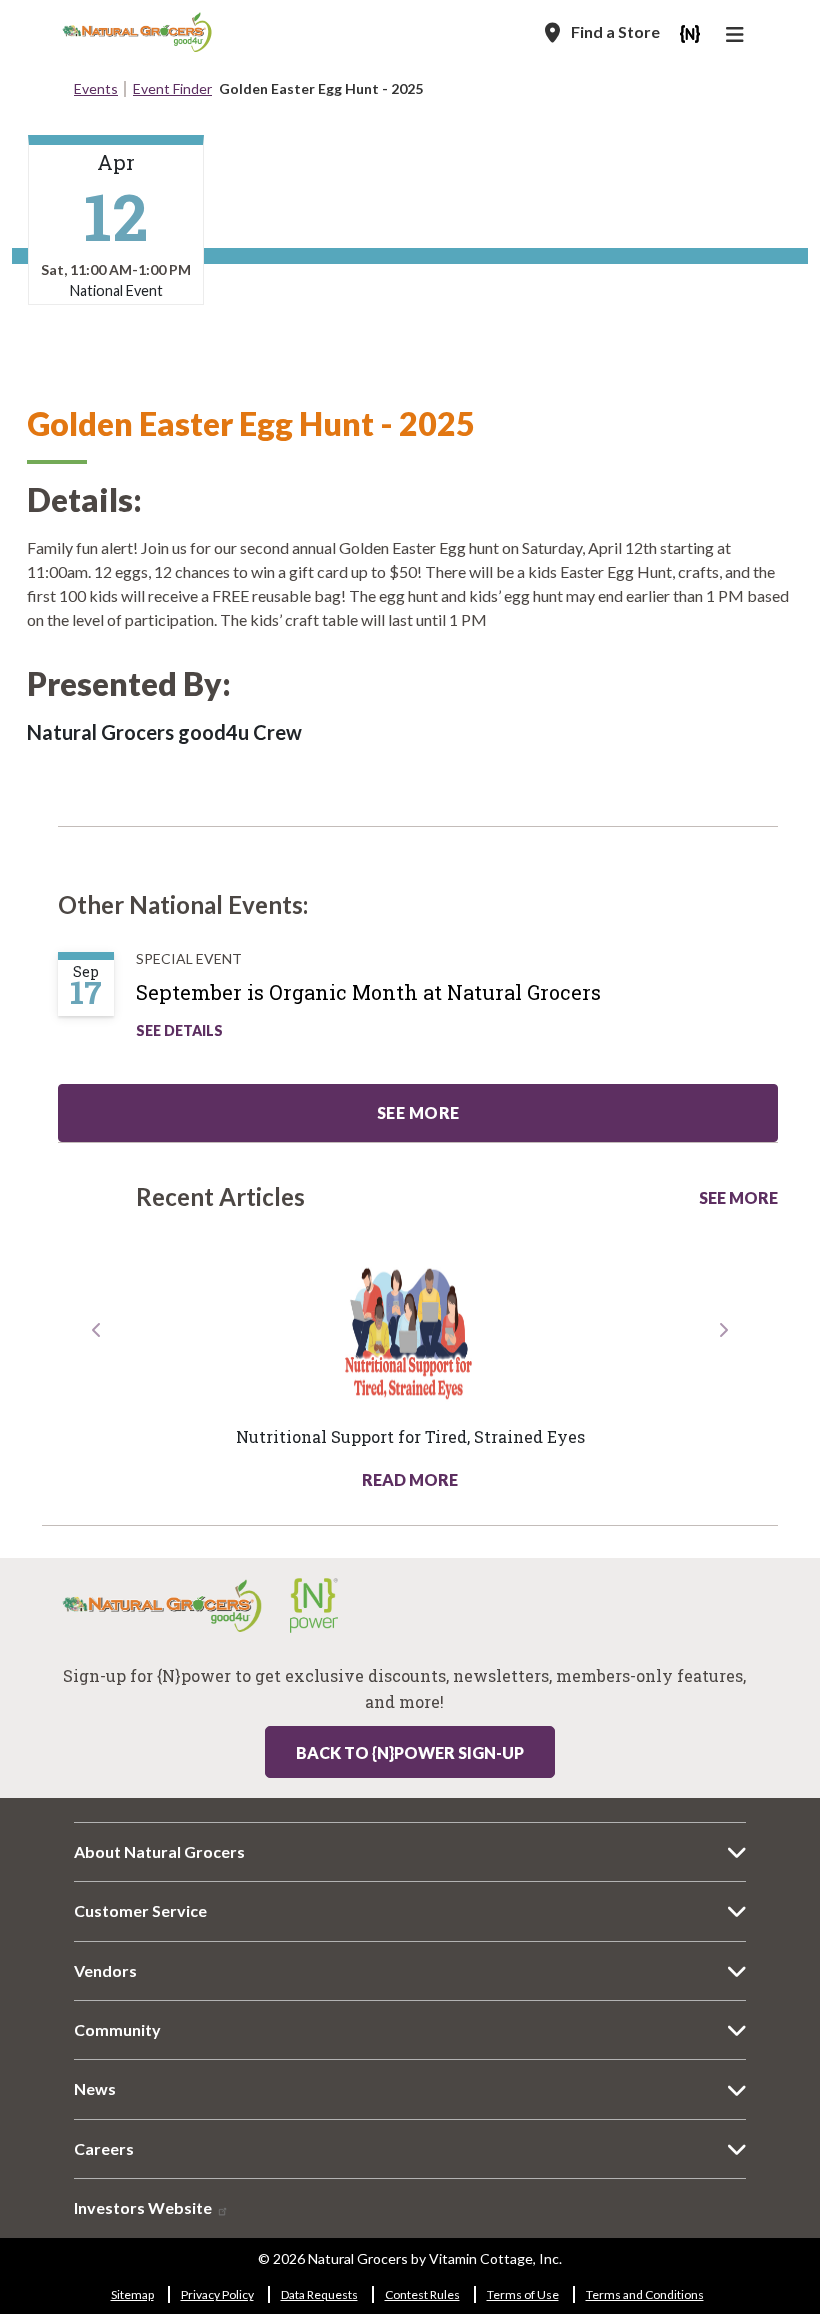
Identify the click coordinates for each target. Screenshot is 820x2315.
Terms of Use (523, 2294)
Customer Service (140, 1910)
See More (738, 1197)
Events (96, 88)
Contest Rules (422, 2294)
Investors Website (144, 2207)
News (95, 2088)
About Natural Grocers (159, 1851)
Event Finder (172, 88)
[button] (97, 1405)
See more (418, 1112)
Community (117, 2029)
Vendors (105, 1970)
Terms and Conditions (645, 2294)
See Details (179, 1030)
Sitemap (132, 2294)
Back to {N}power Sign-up (410, 1752)
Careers (104, 2148)
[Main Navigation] (737, 37)
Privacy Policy (217, 2294)
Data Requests (319, 2294)
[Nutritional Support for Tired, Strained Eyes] (410, 1332)
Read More (410, 1479)
